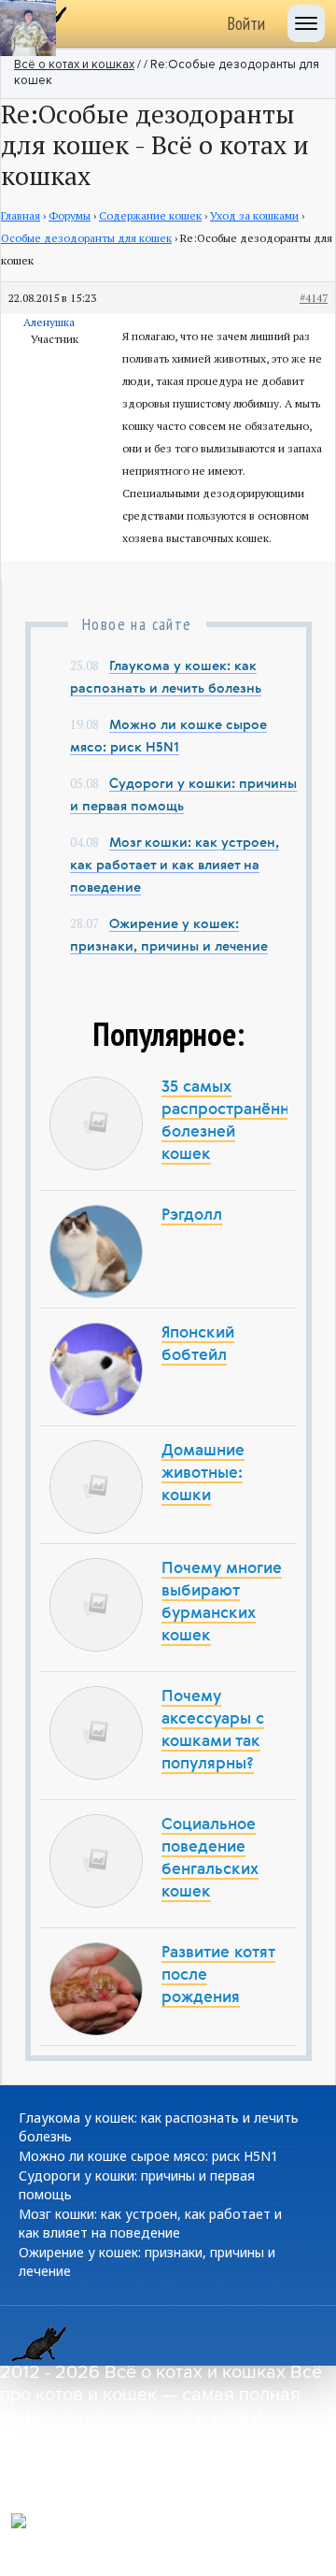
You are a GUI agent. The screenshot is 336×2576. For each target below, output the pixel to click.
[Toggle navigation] (306, 23)
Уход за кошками (254, 215)
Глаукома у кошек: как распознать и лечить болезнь (159, 2127)
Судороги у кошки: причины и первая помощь (137, 2185)
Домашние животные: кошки (203, 1474)
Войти (246, 23)
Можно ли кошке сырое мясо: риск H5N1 (148, 2156)
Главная (21, 215)
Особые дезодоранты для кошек (86, 238)
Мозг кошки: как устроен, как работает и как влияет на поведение (175, 866)
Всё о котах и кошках (74, 65)
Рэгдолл (192, 1216)
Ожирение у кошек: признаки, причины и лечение (147, 2261)
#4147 (314, 298)
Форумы (70, 215)
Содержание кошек (150, 215)
